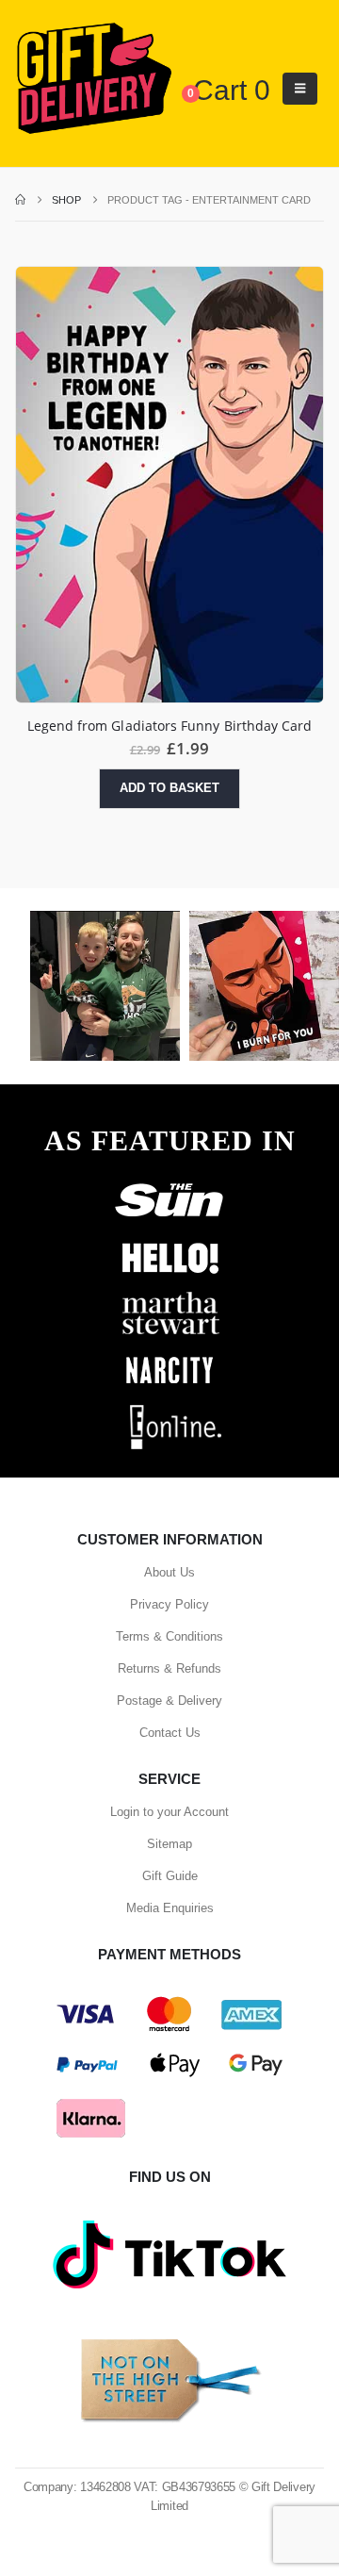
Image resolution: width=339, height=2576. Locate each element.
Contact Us (170, 1733)
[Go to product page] (169, 485)
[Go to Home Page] (20, 200)
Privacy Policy (169, 1604)
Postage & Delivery (169, 1701)
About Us (169, 1572)
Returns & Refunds (169, 1668)
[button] (300, 89)
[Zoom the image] (169, 1182)
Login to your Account (169, 1812)
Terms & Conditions (169, 1636)
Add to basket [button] (169, 788)
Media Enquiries (170, 1908)
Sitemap (169, 1844)
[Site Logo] (94, 79)
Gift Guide (170, 1876)
